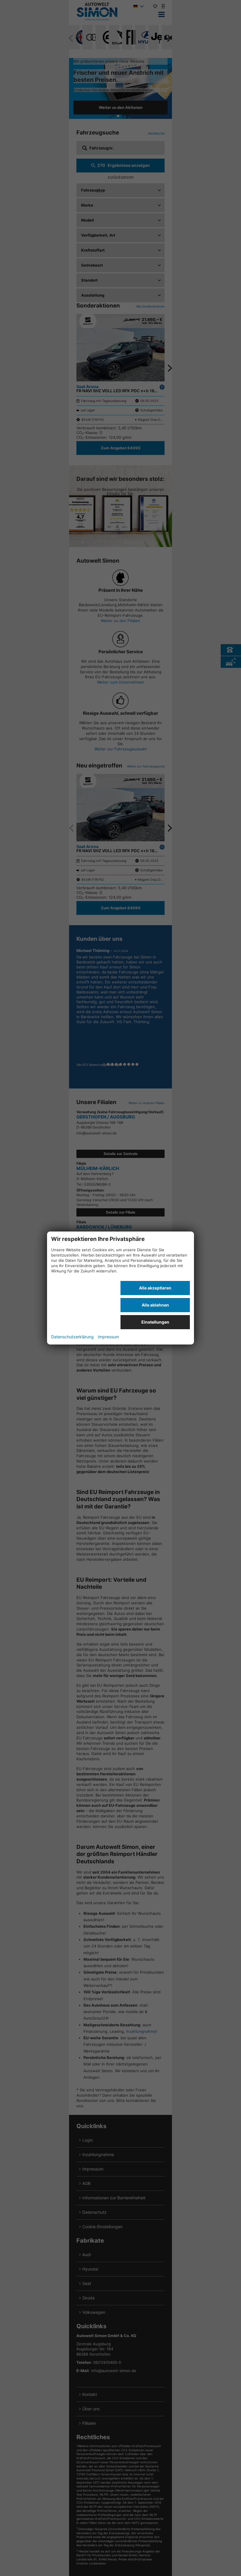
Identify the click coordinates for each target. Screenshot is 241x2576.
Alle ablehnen (155, 1305)
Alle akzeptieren (155, 1288)
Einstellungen (155, 1322)
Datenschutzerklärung (72, 1337)
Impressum (108, 1337)
